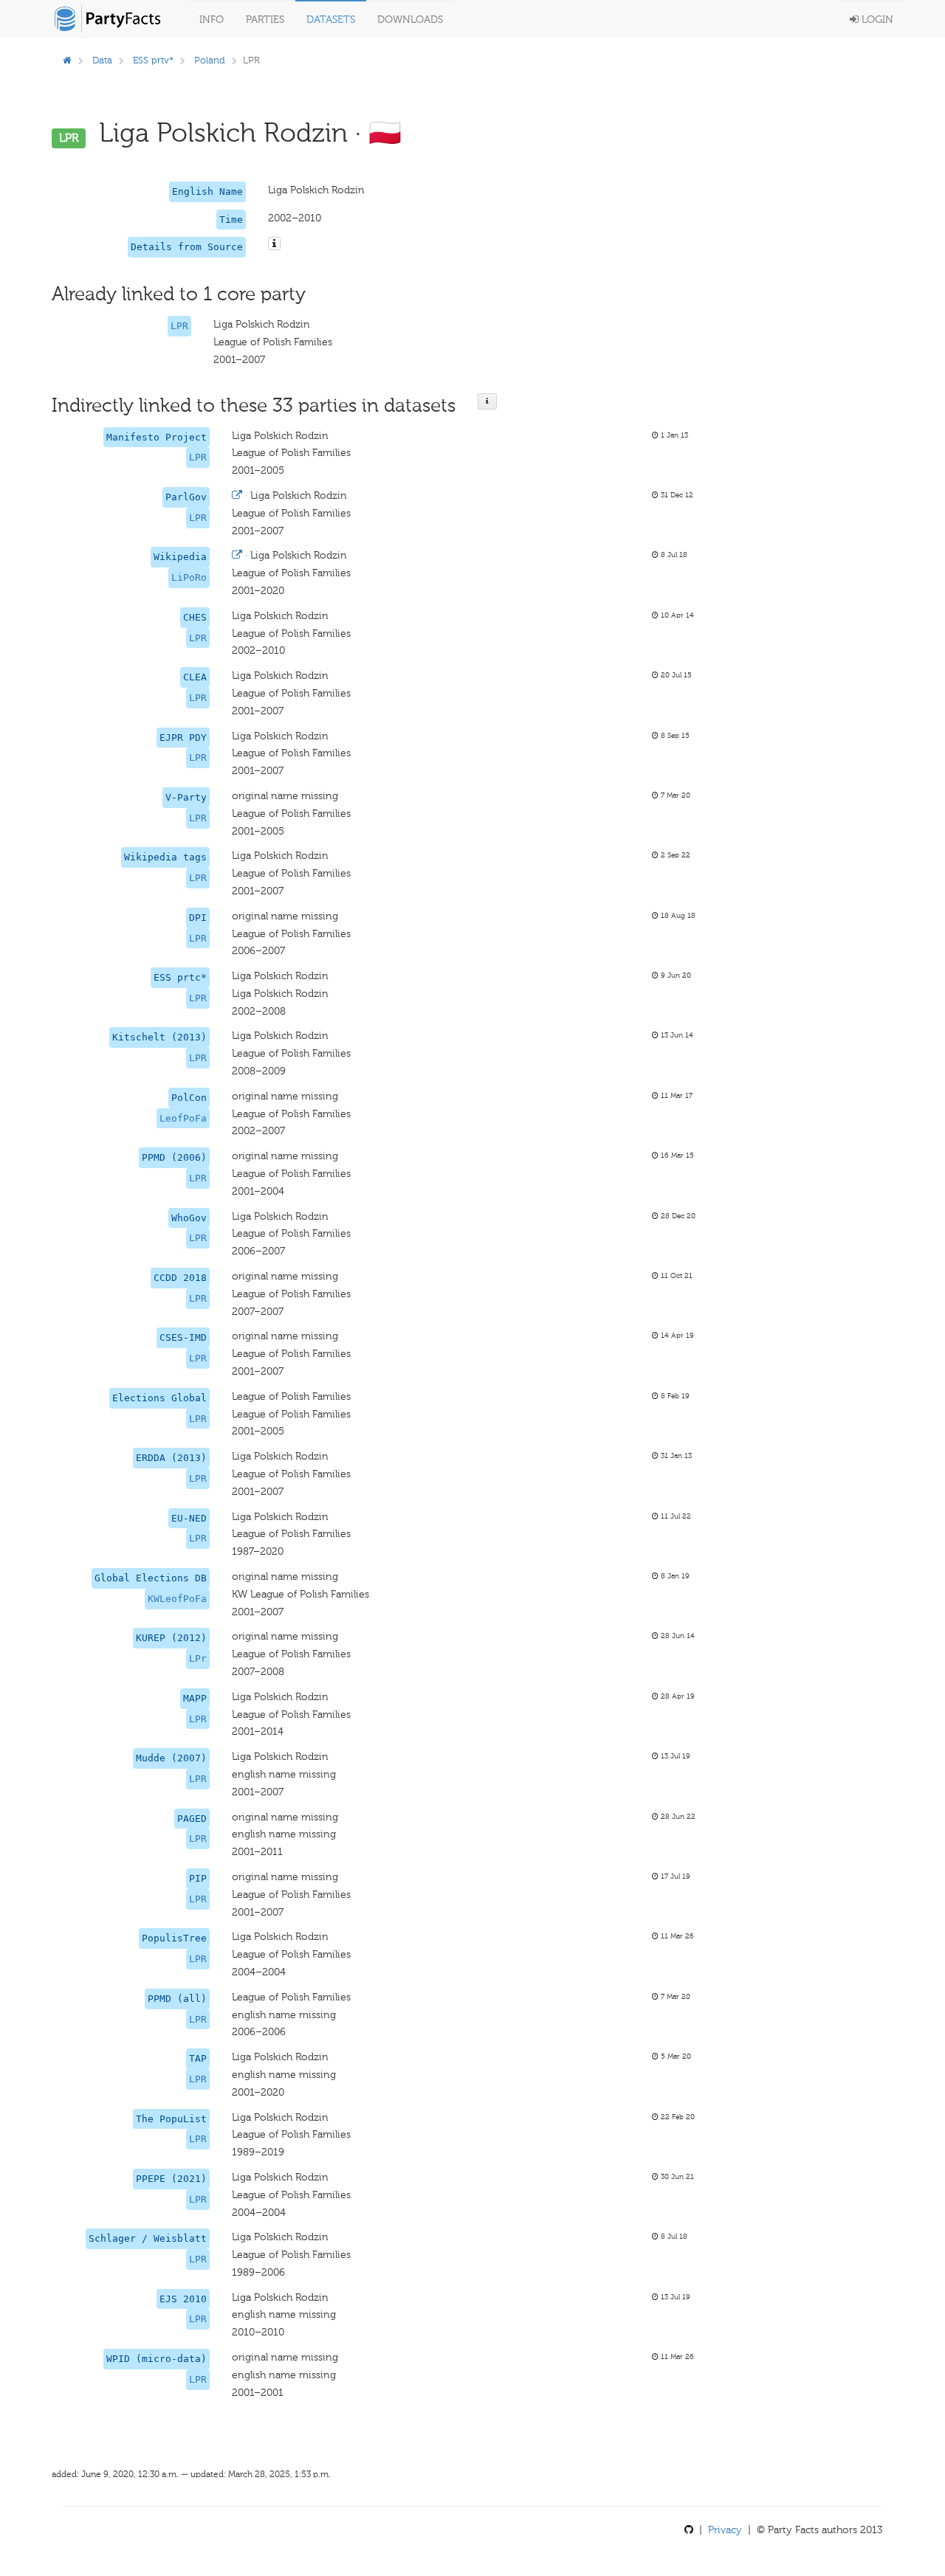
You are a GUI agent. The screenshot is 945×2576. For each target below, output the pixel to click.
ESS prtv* (153, 60)
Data (102, 60)
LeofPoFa (183, 1118)
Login (876, 20)
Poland (210, 60)
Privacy (725, 2530)
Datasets (331, 20)
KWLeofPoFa (177, 1599)
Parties (265, 20)
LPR (179, 326)
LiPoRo (189, 577)
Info (212, 20)
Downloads (410, 20)
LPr (198, 1658)
